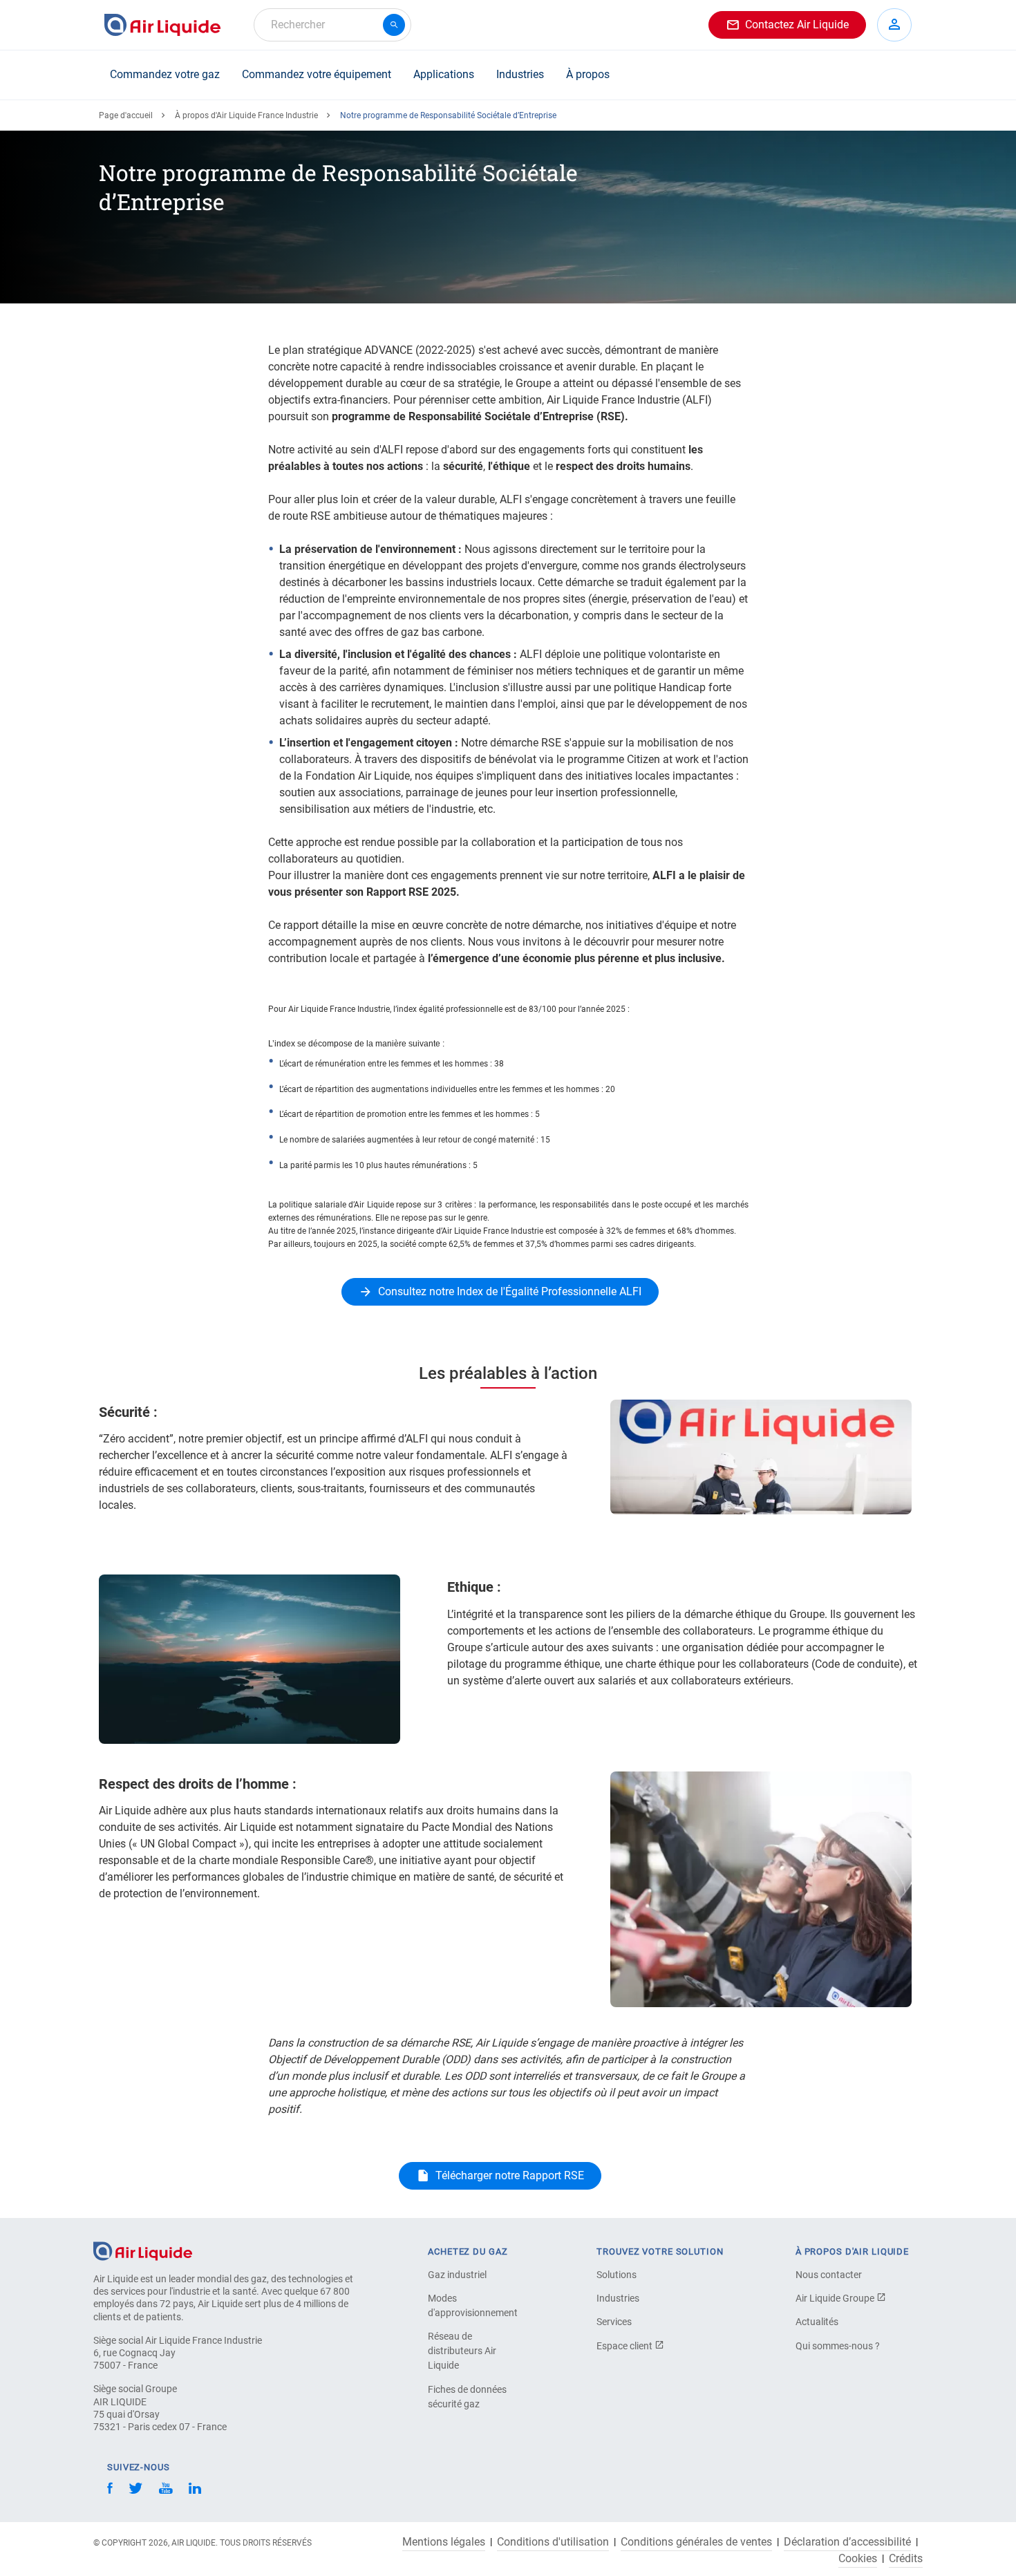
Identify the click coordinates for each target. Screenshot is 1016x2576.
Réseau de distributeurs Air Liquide (462, 2351)
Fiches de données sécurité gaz (467, 2397)
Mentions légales (444, 2542)
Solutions (617, 2275)
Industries (520, 74)
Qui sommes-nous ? (838, 2346)
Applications (444, 74)
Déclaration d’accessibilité (847, 2542)
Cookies (858, 2559)
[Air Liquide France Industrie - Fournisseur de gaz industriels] (162, 25)
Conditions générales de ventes (696, 2542)
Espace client (625, 2346)
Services (614, 2322)
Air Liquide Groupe (836, 2298)
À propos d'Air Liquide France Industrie (246, 115)
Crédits (906, 2559)
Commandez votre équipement (317, 74)
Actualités (817, 2322)
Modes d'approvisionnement (473, 2305)
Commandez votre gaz (165, 74)
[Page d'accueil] (143, 2250)
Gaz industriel (457, 2275)
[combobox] (332, 25)
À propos (588, 74)
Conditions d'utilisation (553, 2542)
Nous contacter (829, 2275)
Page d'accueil (126, 115)
